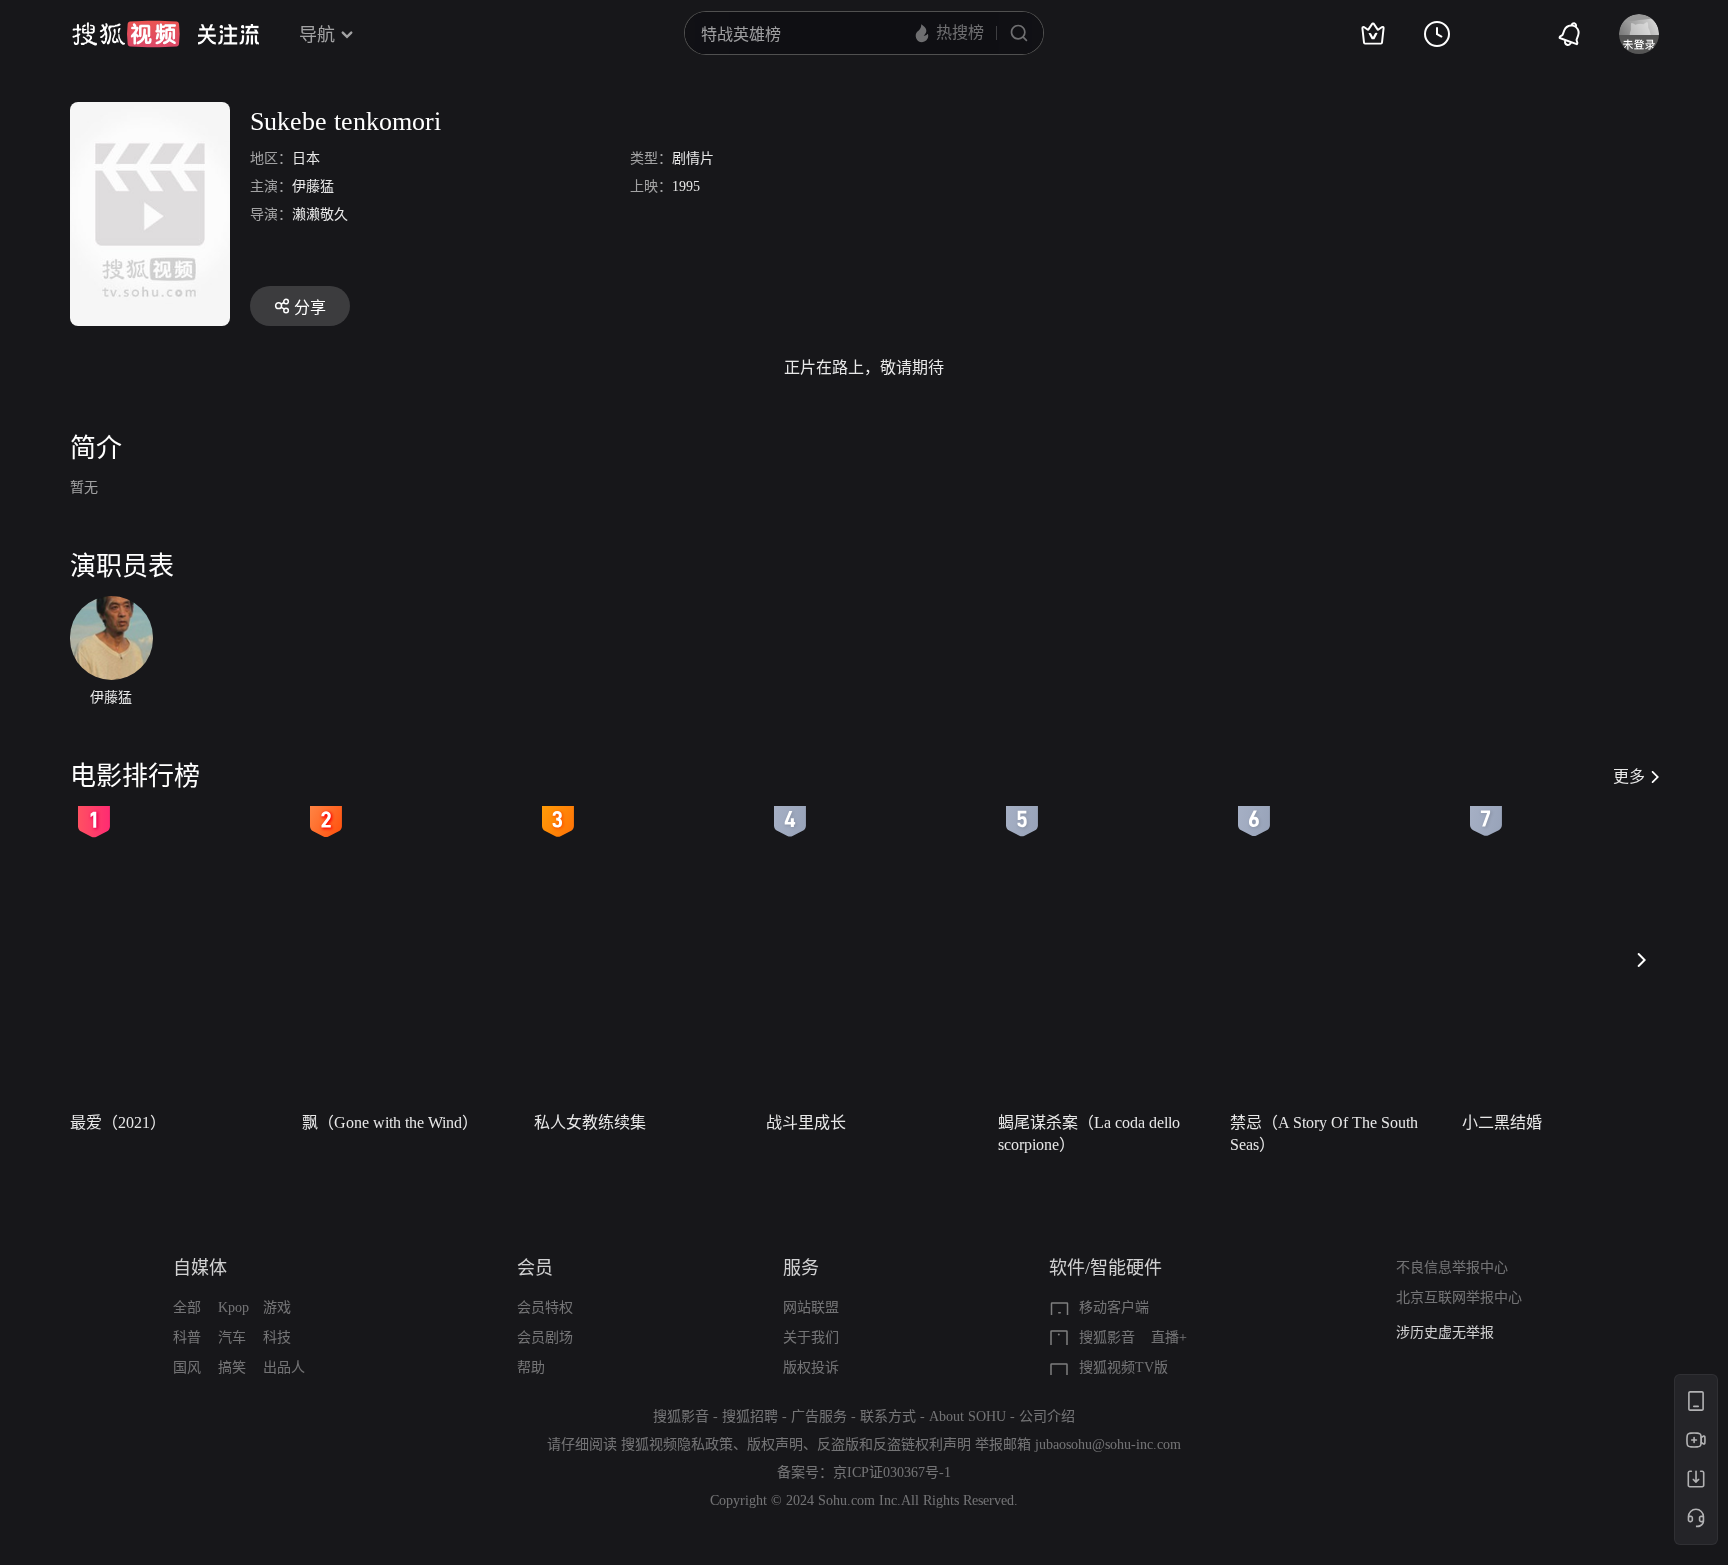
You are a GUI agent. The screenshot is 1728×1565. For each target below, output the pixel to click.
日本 (306, 158)
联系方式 (888, 1416)
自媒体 (200, 1268)
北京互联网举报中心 (1459, 1297)
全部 (187, 1307)
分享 (310, 307)
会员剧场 (545, 1337)
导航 (317, 35)
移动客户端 (1114, 1307)
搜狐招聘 (750, 1416)
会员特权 (545, 1307)
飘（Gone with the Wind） (390, 1122)
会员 (535, 1268)
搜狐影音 (1107, 1337)
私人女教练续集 (590, 1122)
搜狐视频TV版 (1123, 1367)
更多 (1629, 776)
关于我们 (811, 1337)
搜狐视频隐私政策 (677, 1444)
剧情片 (693, 158)
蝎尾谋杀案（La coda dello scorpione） (1089, 1133)
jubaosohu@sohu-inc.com (1108, 1444)
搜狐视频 (126, 34)
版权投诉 (811, 1367)
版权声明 (775, 1444)
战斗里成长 (806, 1122)
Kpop (233, 1307)
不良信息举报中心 (1452, 1267)
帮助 (531, 1367)
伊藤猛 (313, 186)
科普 (187, 1337)
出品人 (284, 1367)
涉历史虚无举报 (1445, 1332)
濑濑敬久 (320, 214)
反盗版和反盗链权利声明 (894, 1444)
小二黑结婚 (1502, 1122)
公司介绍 (1047, 1416)
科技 (277, 1337)
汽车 (232, 1337)
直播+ (1169, 1337)
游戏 (277, 1307)
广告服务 (819, 1416)
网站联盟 (811, 1307)
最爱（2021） (118, 1122)
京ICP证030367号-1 (892, 1472)
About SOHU (967, 1416)
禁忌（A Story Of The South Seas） (1324, 1133)
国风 (187, 1367)
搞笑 (232, 1367)
